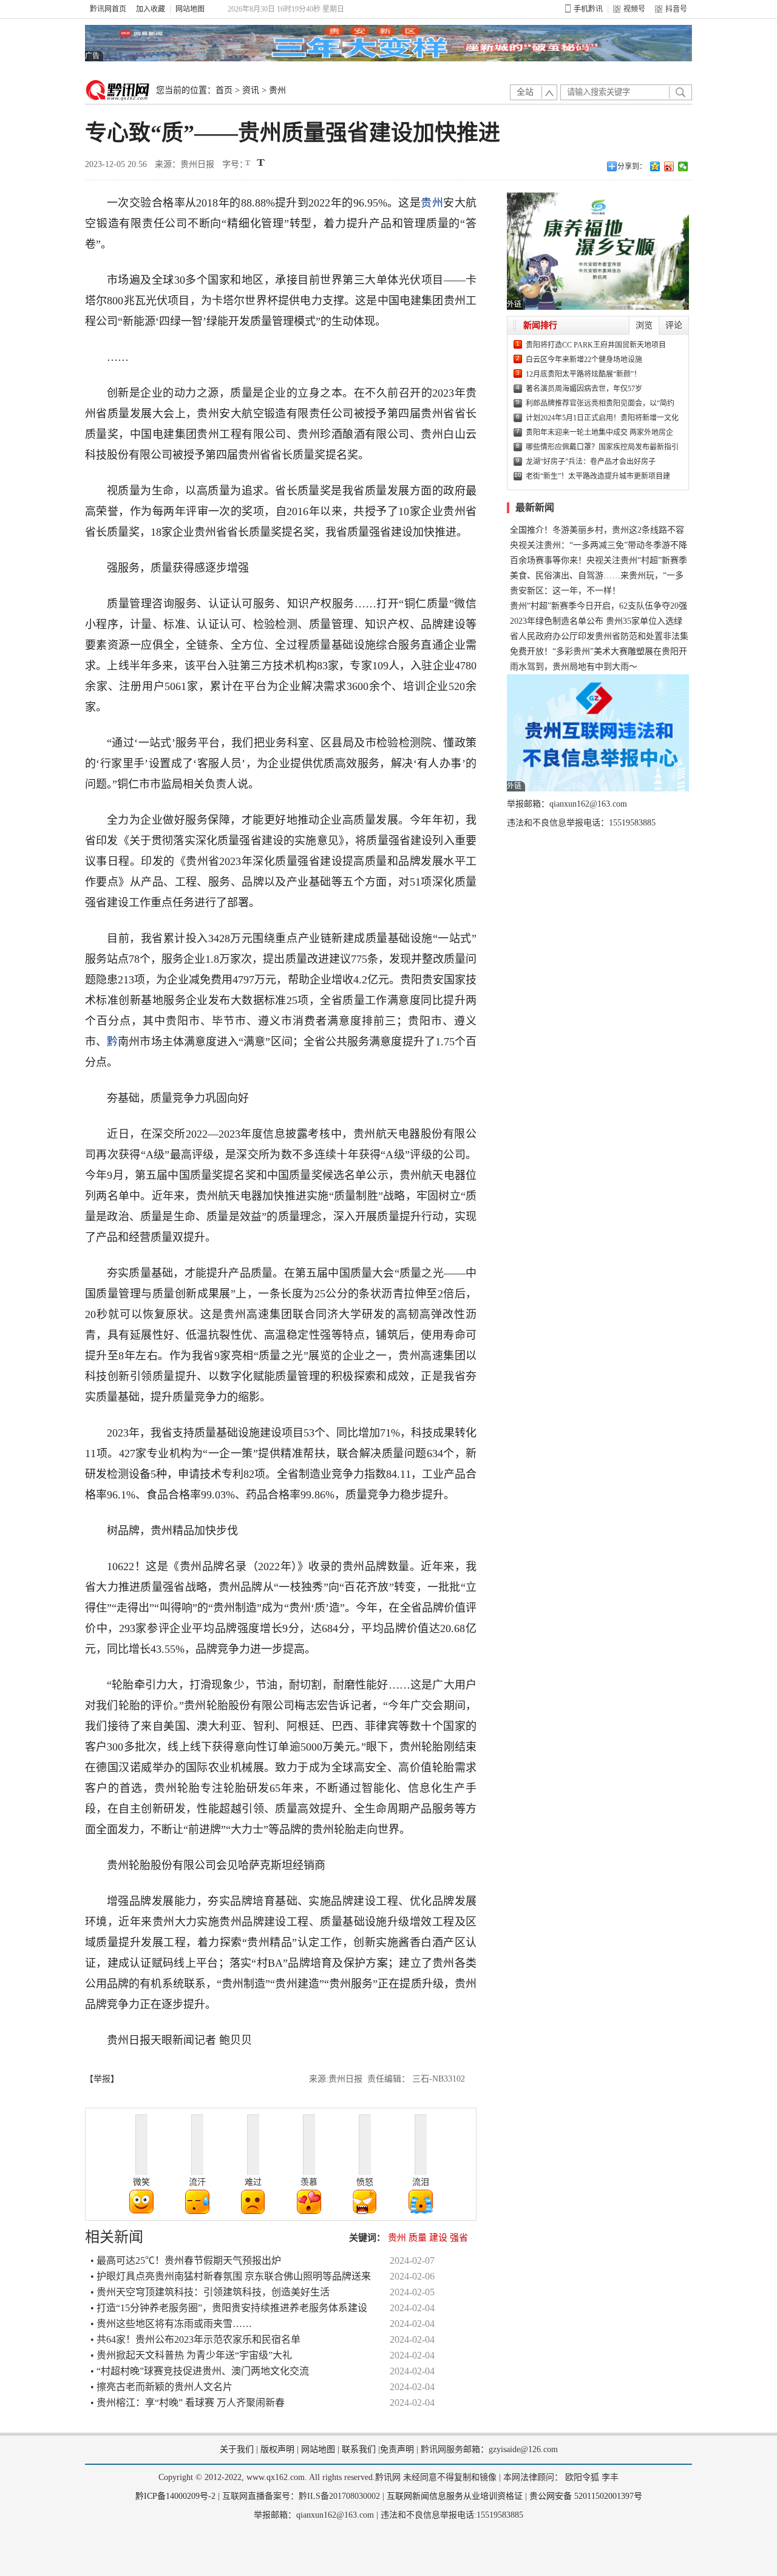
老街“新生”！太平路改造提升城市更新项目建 (598, 476)
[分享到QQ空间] (655, 166)
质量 (418, 2238)
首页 (224, 90)
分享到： (632, 166)
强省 (459, 2238)
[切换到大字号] (261, 162)
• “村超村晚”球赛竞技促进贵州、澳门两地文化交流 (200, 2371)
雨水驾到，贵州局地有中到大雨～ (574, 667)
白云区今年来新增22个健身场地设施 (584, 360)
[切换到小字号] (249, 164)
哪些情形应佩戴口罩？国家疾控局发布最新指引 (602, 447)
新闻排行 (540, 325)
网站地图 (190, 9)
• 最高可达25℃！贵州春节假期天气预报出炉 (186, 2260)
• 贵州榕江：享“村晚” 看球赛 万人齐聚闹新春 (188, 2403)
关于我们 (237, 2449)
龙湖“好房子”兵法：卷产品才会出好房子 (591, 462)
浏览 (644, 325)
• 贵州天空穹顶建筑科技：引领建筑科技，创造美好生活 (210, 2292)
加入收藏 (151, 9)
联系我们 (359, 2449)
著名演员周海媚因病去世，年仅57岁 (584, 389)
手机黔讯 (588, 9)
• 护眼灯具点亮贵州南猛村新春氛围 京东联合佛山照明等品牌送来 (231, 2276)
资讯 (251, 90)
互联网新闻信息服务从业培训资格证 (455, 2496)
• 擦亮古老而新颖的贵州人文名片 (161, 2387)
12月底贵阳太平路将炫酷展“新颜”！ (583, 374)
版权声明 (277, 2449)
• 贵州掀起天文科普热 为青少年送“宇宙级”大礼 (191, 2355)
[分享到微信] (683, 166)
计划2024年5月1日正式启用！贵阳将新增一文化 (602, 418)
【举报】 (102, 2079)
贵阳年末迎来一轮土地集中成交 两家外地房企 (599, 432)
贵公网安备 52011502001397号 (586, 2496)
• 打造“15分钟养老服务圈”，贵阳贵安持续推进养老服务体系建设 (229, 2308)
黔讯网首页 (108, 9)
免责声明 (397, 2449)
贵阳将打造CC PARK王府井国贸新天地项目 (596, 345)
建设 (438, 2238)
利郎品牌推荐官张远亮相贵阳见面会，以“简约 (600, 403)
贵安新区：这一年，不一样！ (565, 591)
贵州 (277, 90)
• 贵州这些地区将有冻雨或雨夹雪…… (171, 2324)
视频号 (634, 9)
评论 (674, 325)
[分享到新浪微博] (669, 166)
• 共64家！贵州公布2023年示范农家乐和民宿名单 (195, 2339)
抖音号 (676, 9)
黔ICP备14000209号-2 (175, 2496)
